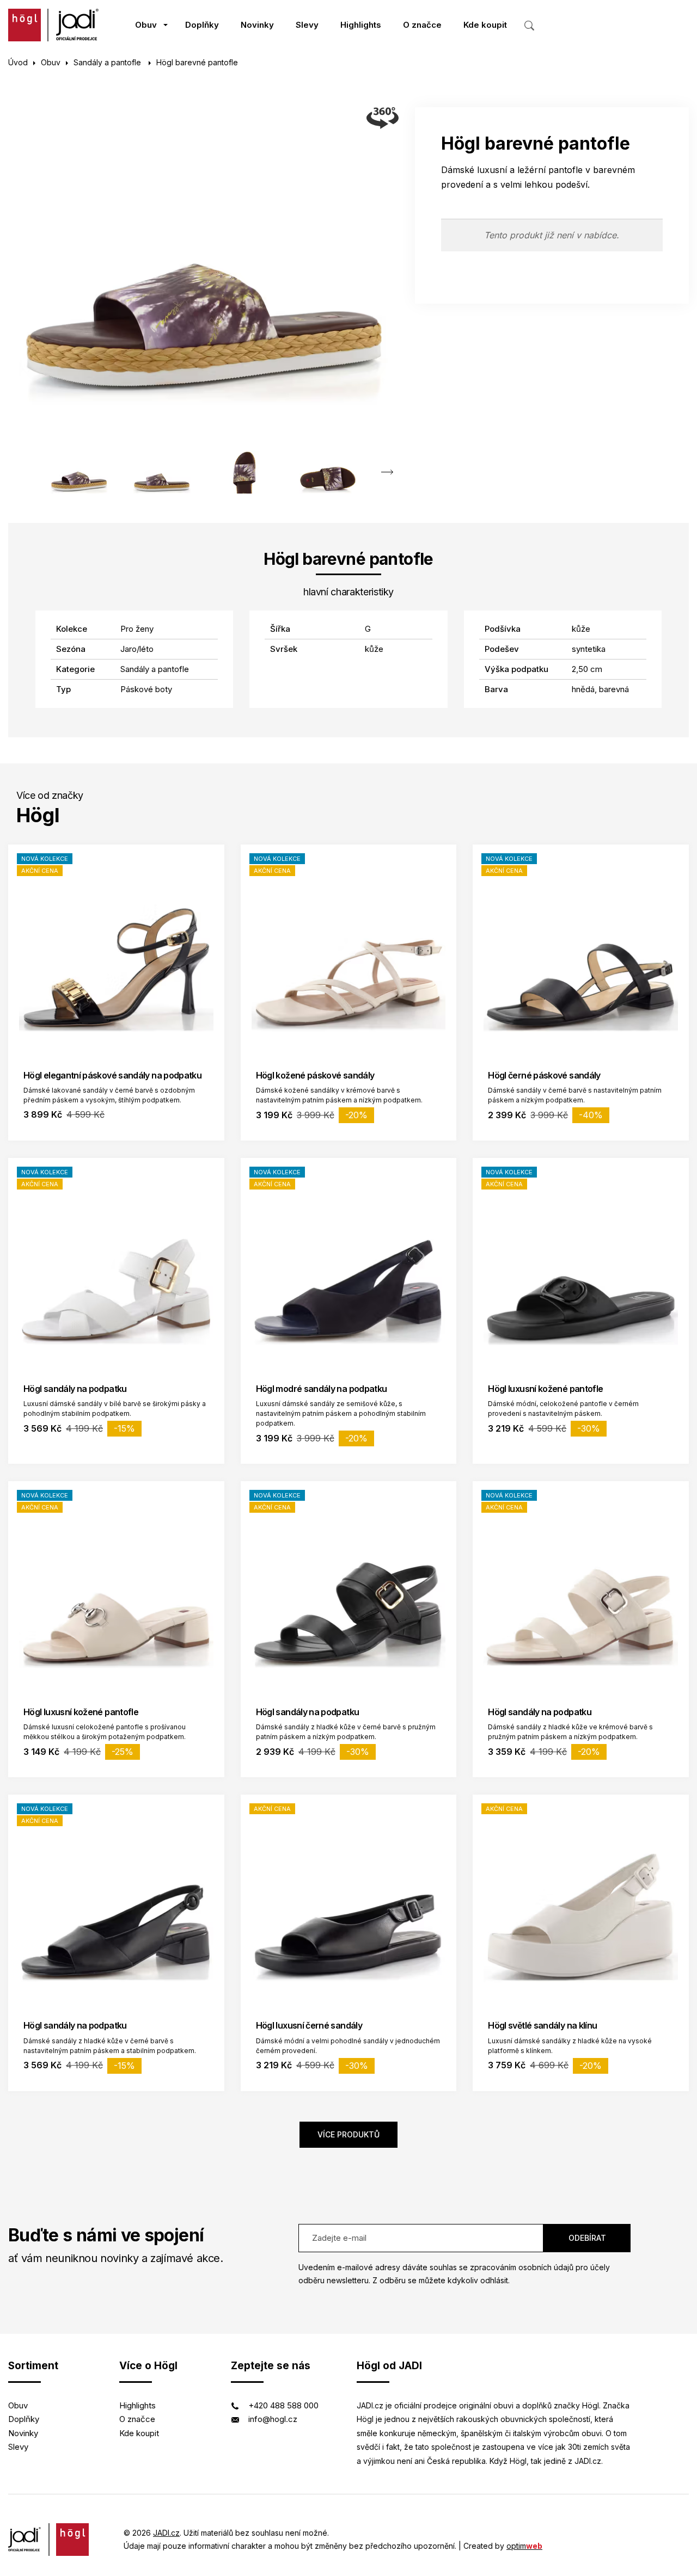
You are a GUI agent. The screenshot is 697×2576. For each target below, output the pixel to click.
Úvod (18, 62)
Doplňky (202, 25)
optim (524, 2546)
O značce (422, 25)
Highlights (361, 25)
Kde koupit (485, 25)
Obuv (146, 25)
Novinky (257, 25)
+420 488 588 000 (283, 2405)
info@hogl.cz (273, 2419)
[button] (387, 472)
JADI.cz (166, 2533)
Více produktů (348, 2134)
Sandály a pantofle (108, 62)
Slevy (307, 25)
